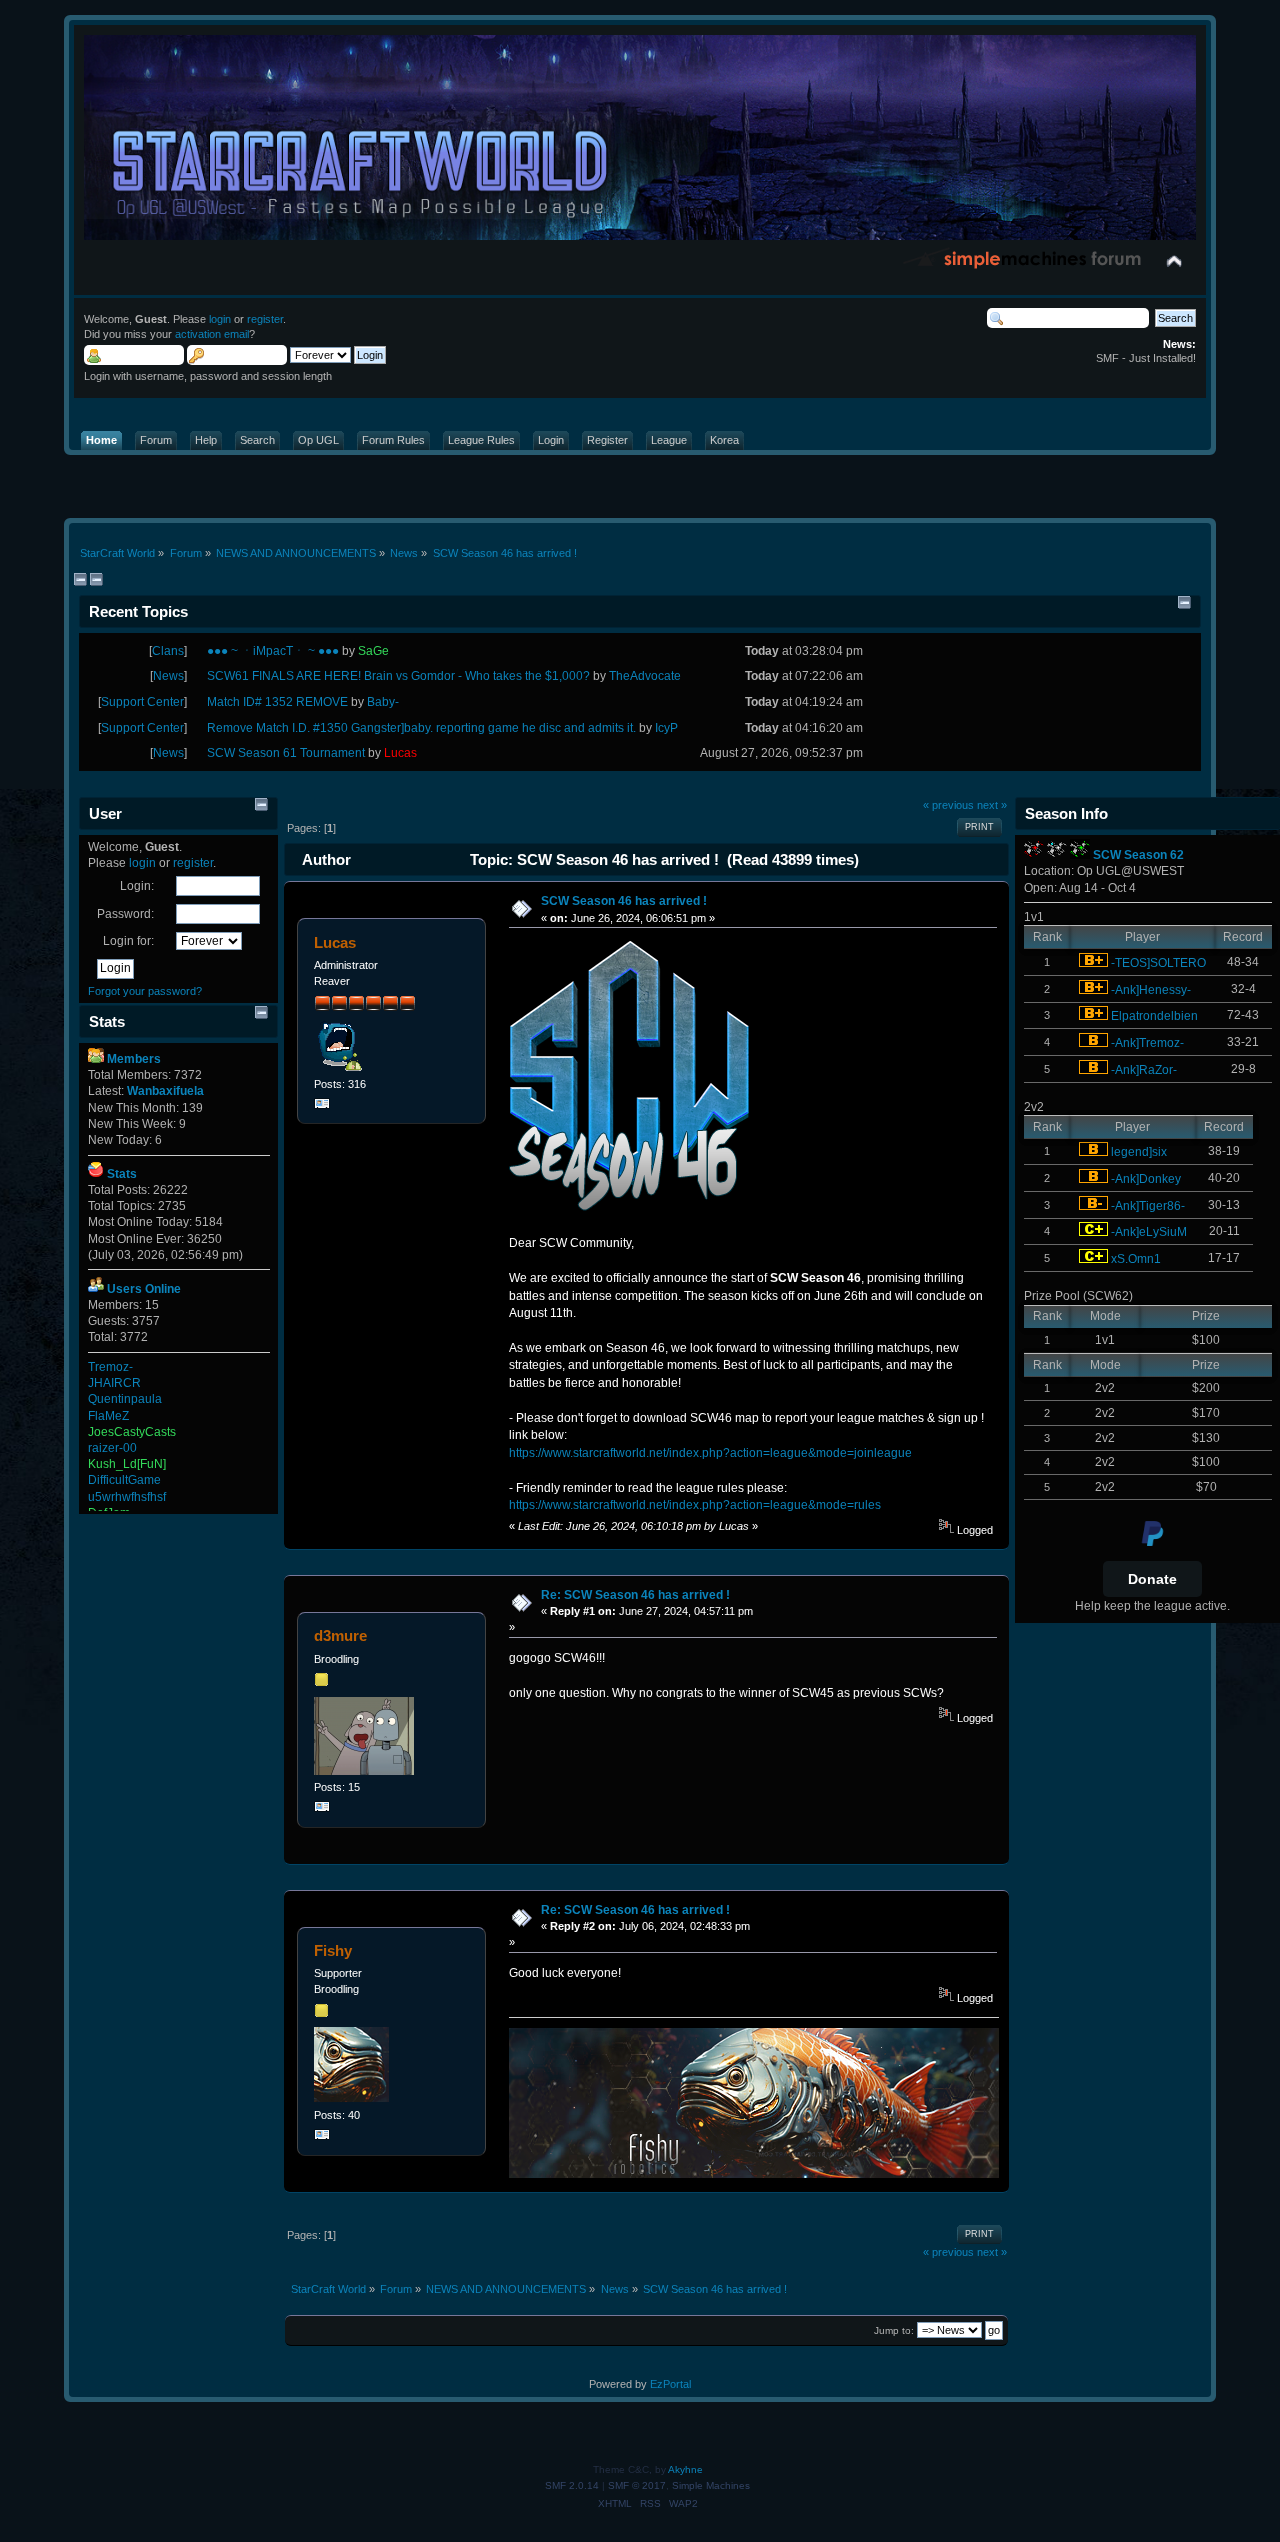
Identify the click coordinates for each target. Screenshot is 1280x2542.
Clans (168, 651)
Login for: (128, 941)
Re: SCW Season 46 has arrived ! (635, 1595)
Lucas (335, 942)
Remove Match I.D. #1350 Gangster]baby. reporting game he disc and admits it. (421, 728)
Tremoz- (110, 1367)
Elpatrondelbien (1154, 1016)
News (168, 676)
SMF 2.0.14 (572, 2485)
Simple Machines (711, 2485)
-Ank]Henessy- (1151, 990)
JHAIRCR (114, 1383)
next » (992, 805)
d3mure (340, 1635)
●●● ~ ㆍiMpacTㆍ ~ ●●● (273, 651)
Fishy (333, 1950)
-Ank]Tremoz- (1147, 1043)
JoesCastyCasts (132, 1432)
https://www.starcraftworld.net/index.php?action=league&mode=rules (695, 1505)
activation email (212, 334)
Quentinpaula (125, 1399)
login (220, 319)
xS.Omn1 (1136, 1259)
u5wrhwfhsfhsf (127, 1497)
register (265, 319)
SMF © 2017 (637, 2485)
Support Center (142, 702)
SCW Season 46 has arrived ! (624, 901)
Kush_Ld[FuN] (127, 1464)
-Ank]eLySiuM (1149, 1232)
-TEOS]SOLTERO (1158, 963)
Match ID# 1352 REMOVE (277, 702)
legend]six (1139, 1152)
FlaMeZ (108, 1416)
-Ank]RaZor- (1144, 1070)
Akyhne (685, 2469)
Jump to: (894, 2330)
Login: (137, 886)
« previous (948, 805)
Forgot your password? (145, 991)
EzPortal (670, 2384)
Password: (125, 914)
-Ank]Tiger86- (1148, 1206)
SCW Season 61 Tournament (286, 753)
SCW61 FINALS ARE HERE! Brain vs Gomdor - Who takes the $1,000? (398, 676)
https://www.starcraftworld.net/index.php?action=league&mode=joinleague (710, 1453)
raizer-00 (112, 1448)
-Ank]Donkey (1146, 1179)
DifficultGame (124, 1480)
